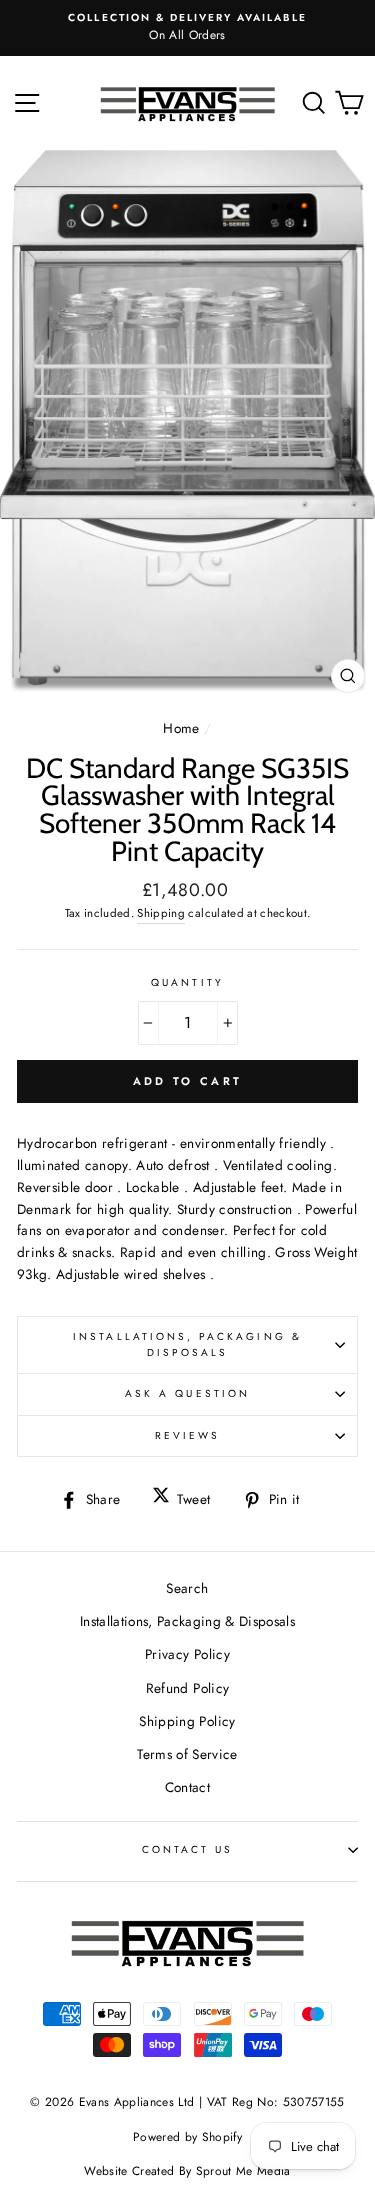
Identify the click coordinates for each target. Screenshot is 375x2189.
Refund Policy (187, 1688)
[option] (187, 28)
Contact (187, 1787)
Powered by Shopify (187, 2137)
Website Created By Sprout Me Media (187, 2171)
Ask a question (187, 1393)
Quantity (187, 982)
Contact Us (188, 1849)
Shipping (161, 913)
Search (187, 1588)
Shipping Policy (187, 1721)
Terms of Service (187, 1754)
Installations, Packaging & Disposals (187, 1344)
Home (181, 728)
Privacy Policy (187, 1654)
